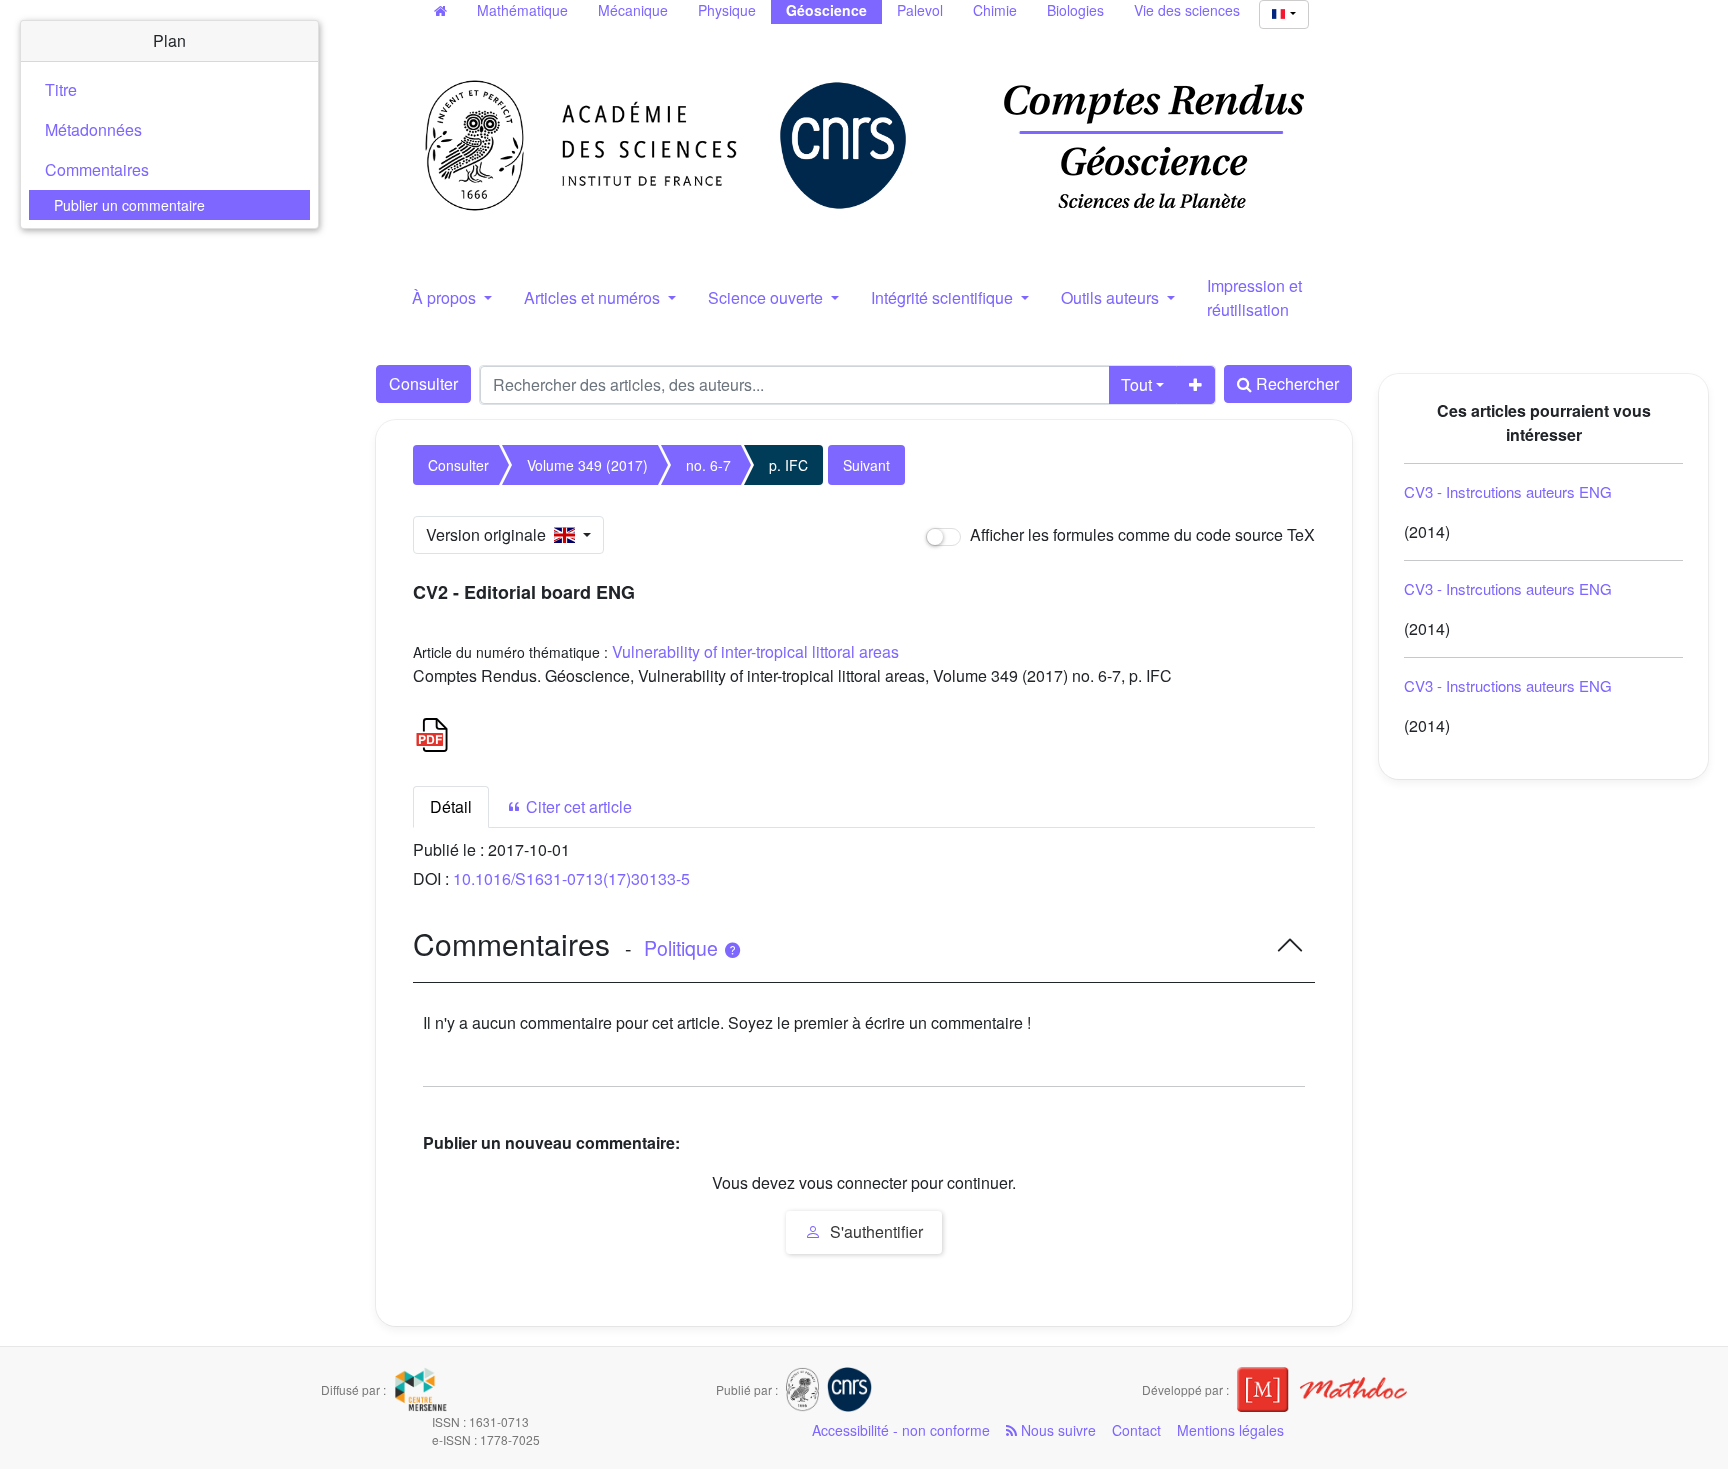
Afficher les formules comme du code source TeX (1140, 534)
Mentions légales (1230, 1430)
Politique (683, 948)
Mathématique (522, 10)
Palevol (920, 10)
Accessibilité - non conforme (901, 1430)
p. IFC (788, 465)
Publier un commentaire (129, 205)
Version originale (490, 534)
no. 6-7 (708, 465)
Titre (61, 89)
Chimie (995, 10)
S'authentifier (874, 1231)
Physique (727, 10)
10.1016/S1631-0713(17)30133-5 (571, 878)
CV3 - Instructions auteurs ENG (1508, 685)
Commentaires (97, 169)
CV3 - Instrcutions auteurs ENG (1508, 491)
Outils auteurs (1112, 297)
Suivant (866, 465)
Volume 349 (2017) (587, 465)
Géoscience (826, 10)
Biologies (1075, 10)
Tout (1136, 384)
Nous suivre (1056, 1430)
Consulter (423, 383)
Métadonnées (93, 129)
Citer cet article (577, 806)
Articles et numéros (594, 297)
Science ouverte (767, 297)
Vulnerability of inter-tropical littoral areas (755, 651)
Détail (451, 806)
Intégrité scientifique (944, 297)
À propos (446, 297)
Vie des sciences (1187, 10)
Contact (1136, 1430)
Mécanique (633, 10)
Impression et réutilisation (1254, 297)
